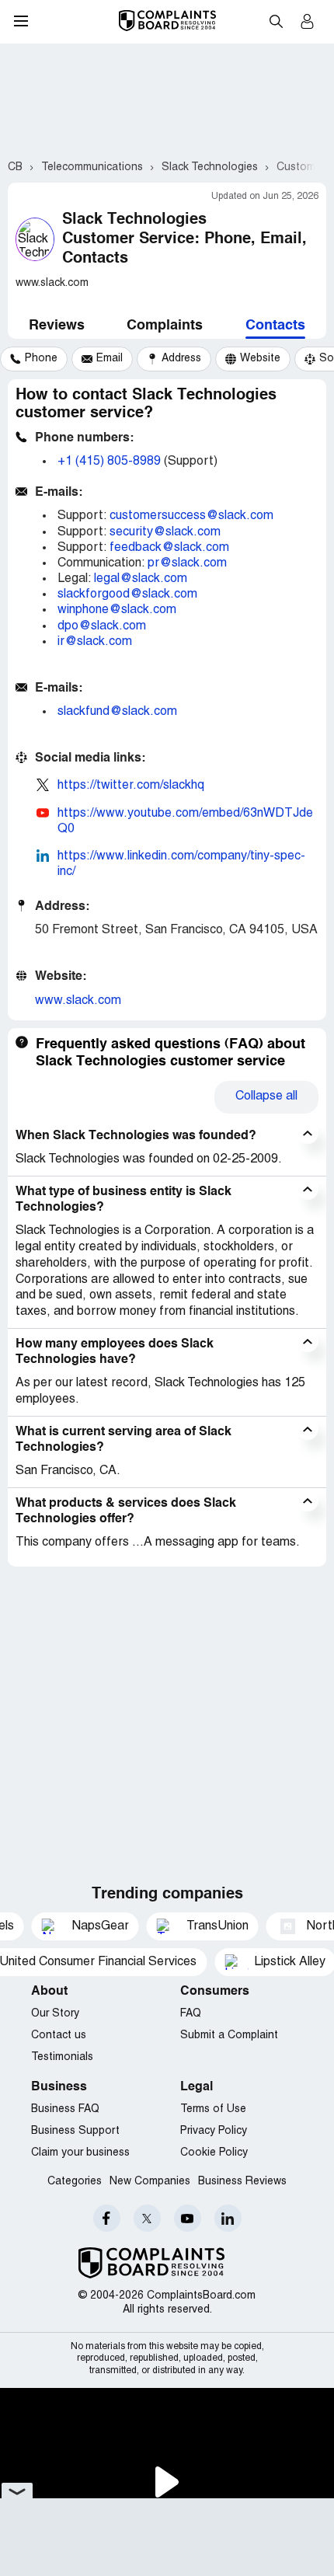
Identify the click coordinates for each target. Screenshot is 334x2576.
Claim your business (80, 2153)
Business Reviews (242, 2182)
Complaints (165, 326)
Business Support (75, 2131)
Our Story (55, 2014)
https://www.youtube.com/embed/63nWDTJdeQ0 (185, 821)
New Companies (150, 2182)
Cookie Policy (214, 2153)
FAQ (191, 2014)
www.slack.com (78, 1001)
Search (276, 21)
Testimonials (62, 2057)
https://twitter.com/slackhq (131, 786)
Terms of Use (213, 2109)
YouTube (188, 2218)
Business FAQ (65, 2109)
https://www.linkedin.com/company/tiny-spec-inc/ (181, 864)
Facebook (107, 2218)
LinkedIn (228, 2218)
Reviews (57, 326)
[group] (34, 359)
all (266, 1096)
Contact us (59, 2036)
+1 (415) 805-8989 (109, 462)
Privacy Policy (214, 2131)
